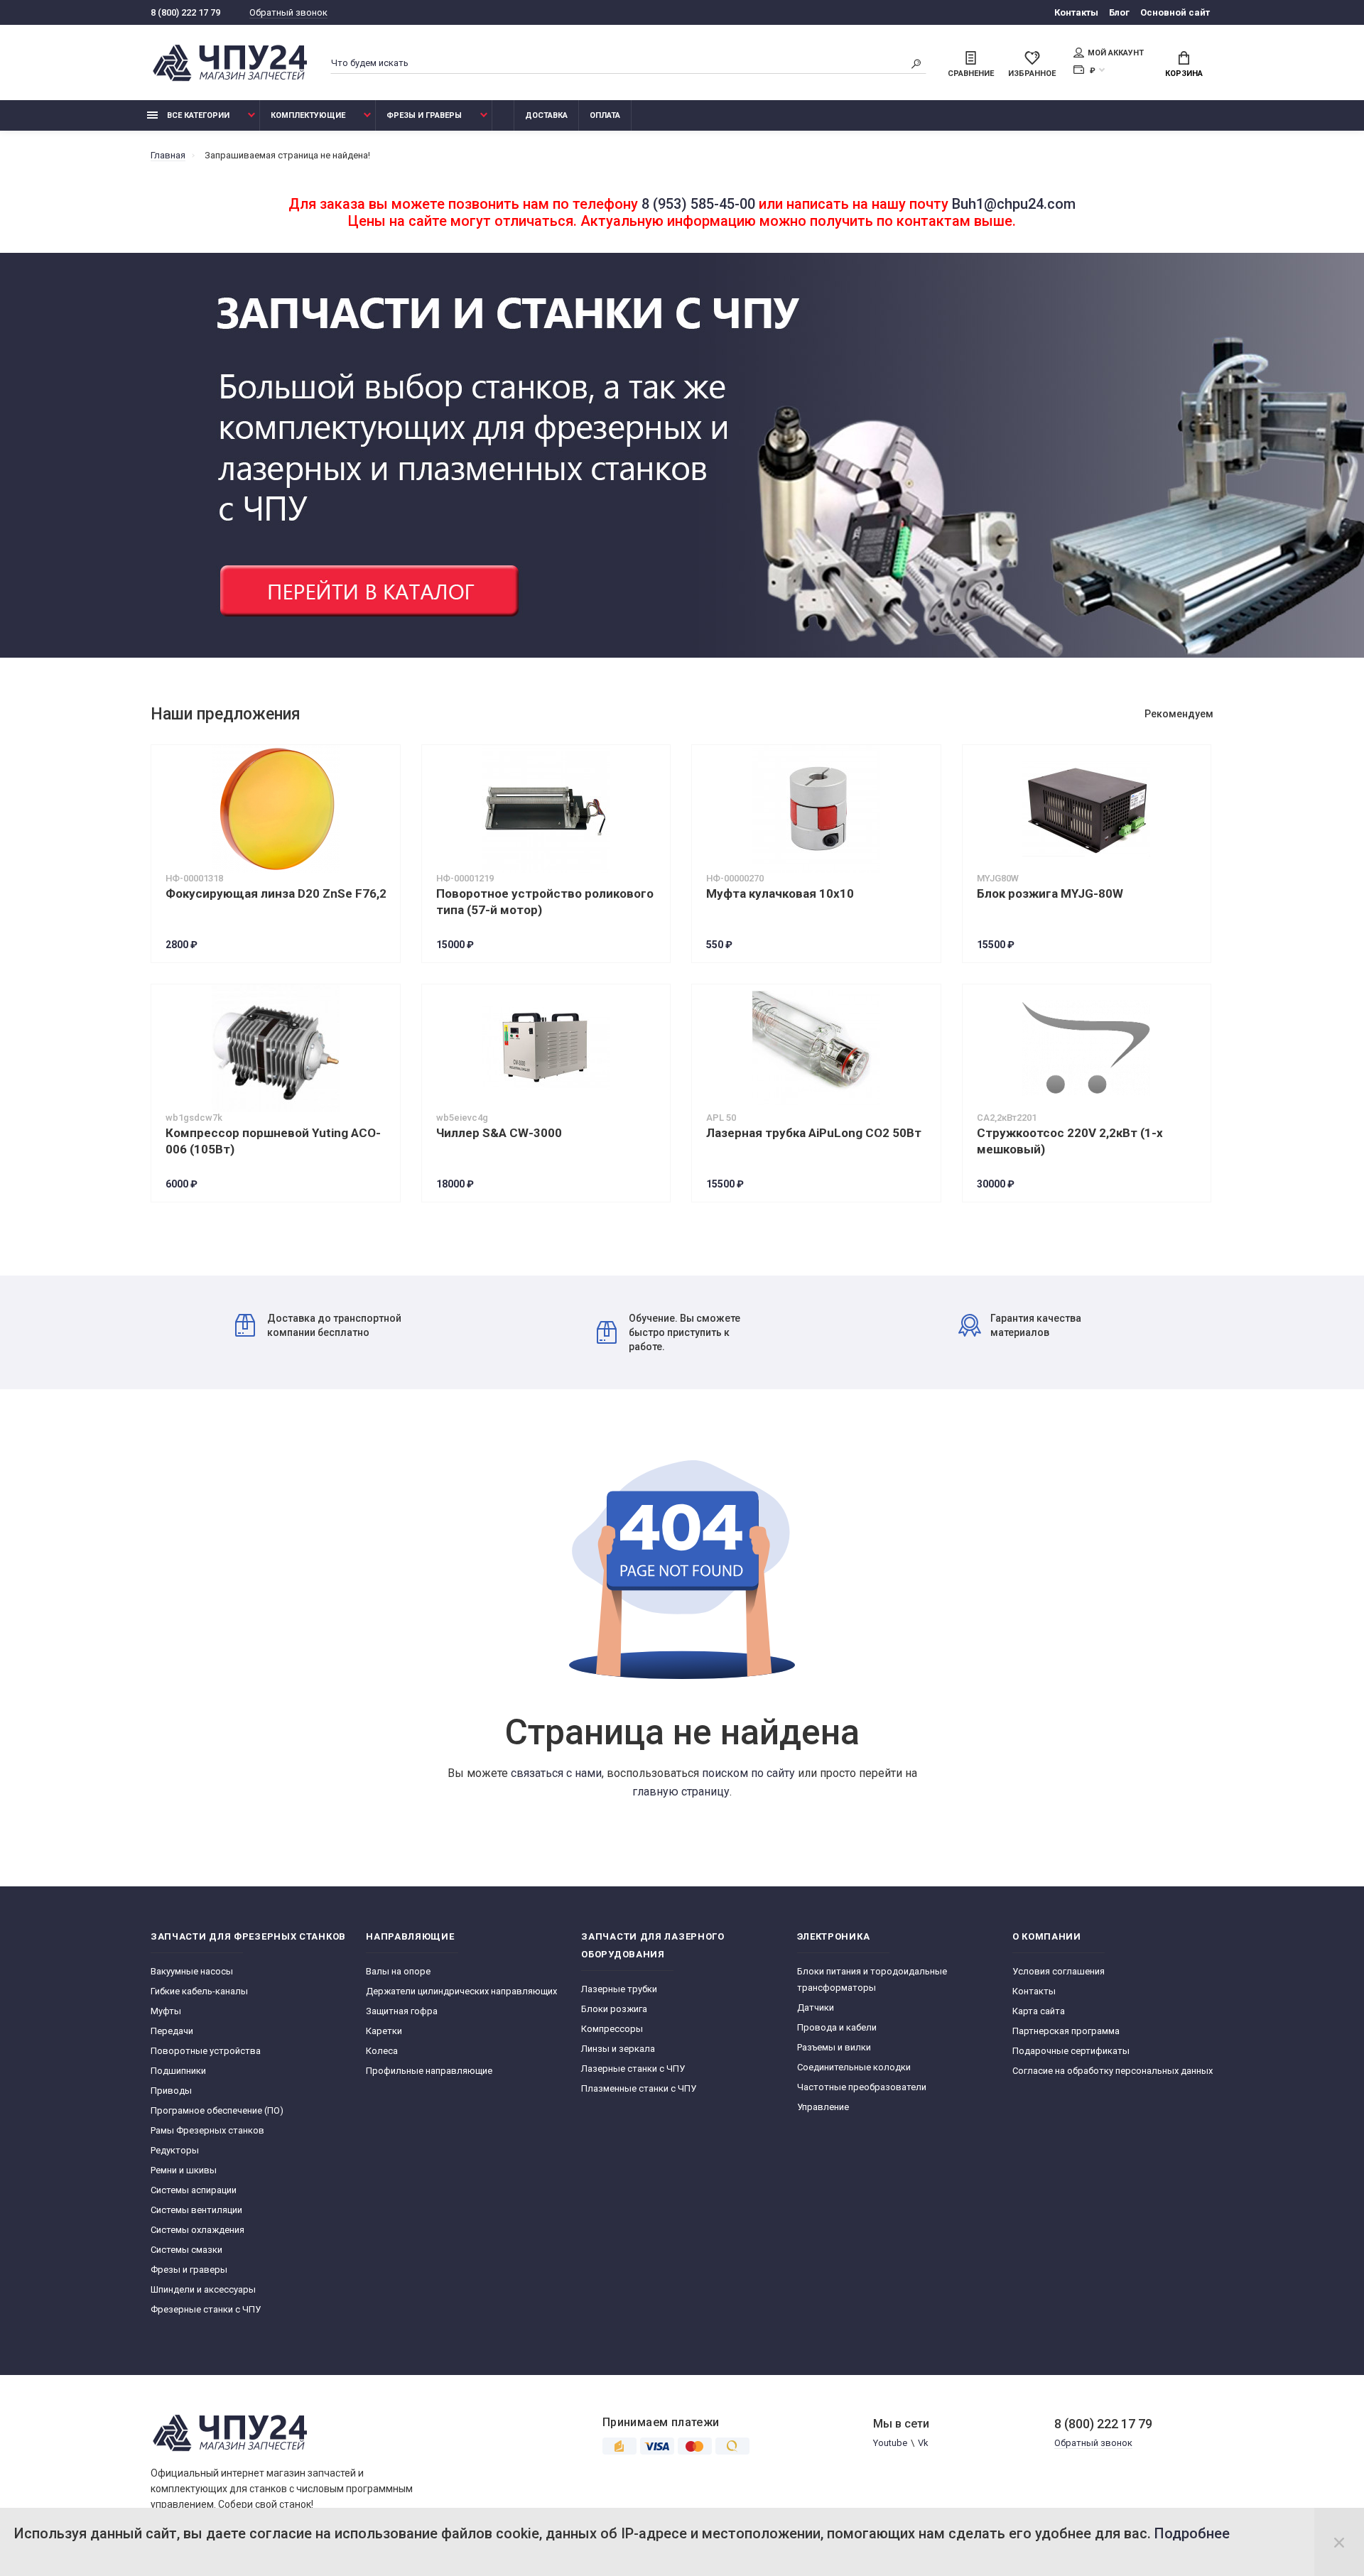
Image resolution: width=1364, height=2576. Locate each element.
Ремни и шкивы (184, 2170)
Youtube (890, 2443)
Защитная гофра (402, 2011)
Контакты (1076, 12)
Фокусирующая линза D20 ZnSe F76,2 (276, 893)
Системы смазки (186, 2250)
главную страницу (681, 1792)
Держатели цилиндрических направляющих (461, 1991)
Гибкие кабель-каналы (199, 1991)
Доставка (546, 115)
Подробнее (1192, 2533)
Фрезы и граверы (424, 115)
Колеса (382, 2051)
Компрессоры (612, 2029)
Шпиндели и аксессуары (203, 2289)
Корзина (1184, 74)
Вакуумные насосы (192, 1971)
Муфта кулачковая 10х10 (780, 893)
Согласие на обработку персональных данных (1113, 2071)
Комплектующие (308, 115)
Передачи (172, 2031)
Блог (1119, 12)
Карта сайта (1039, 2011)
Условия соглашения (1059, 1971)
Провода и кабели (837, 2027)
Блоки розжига (614, 2009)
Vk (923, 2443)
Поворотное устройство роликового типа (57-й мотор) (545, 902)
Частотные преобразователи (862, 2087)
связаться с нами (556, 1773)
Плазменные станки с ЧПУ (639, 2088)
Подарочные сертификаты (1071, 2051)
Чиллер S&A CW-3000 (499, 1133)
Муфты (166, 2011)
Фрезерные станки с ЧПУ (206, 2309)
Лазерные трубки (619, 1989)
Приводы (171, 2091)
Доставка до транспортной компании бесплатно (334, 1325)
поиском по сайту (748, 1773)
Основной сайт (1175, 12)
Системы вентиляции (196, 2210)
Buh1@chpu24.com (1014, 204)
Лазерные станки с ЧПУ (633, 2069)
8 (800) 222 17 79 (185, 12)
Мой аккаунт (1116, 53)
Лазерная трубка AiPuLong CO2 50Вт (814, 1133)
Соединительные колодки (854, 2067)
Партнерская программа (1066, 2031)
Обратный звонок (288, 12)
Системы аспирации (194, 2190)
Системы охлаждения (197, 2230)
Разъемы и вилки (834, 2047)
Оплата (605, 115)
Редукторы (175, 2150)
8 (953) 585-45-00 (698, 204)
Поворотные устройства (206, 2051)
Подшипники (178, 2071)
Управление (823, 2107)
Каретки (384, 2031)
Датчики (816, 2007)
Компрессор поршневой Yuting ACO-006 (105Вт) (273, 1141)
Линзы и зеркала (618, 2049)
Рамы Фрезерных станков (207, 2130)
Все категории (197, 115)
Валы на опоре (398, 1971)
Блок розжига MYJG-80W (1050, 893)
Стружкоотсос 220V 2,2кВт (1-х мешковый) (1070, 1141)
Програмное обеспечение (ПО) (217, 2110)
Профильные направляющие (429, 2071)
